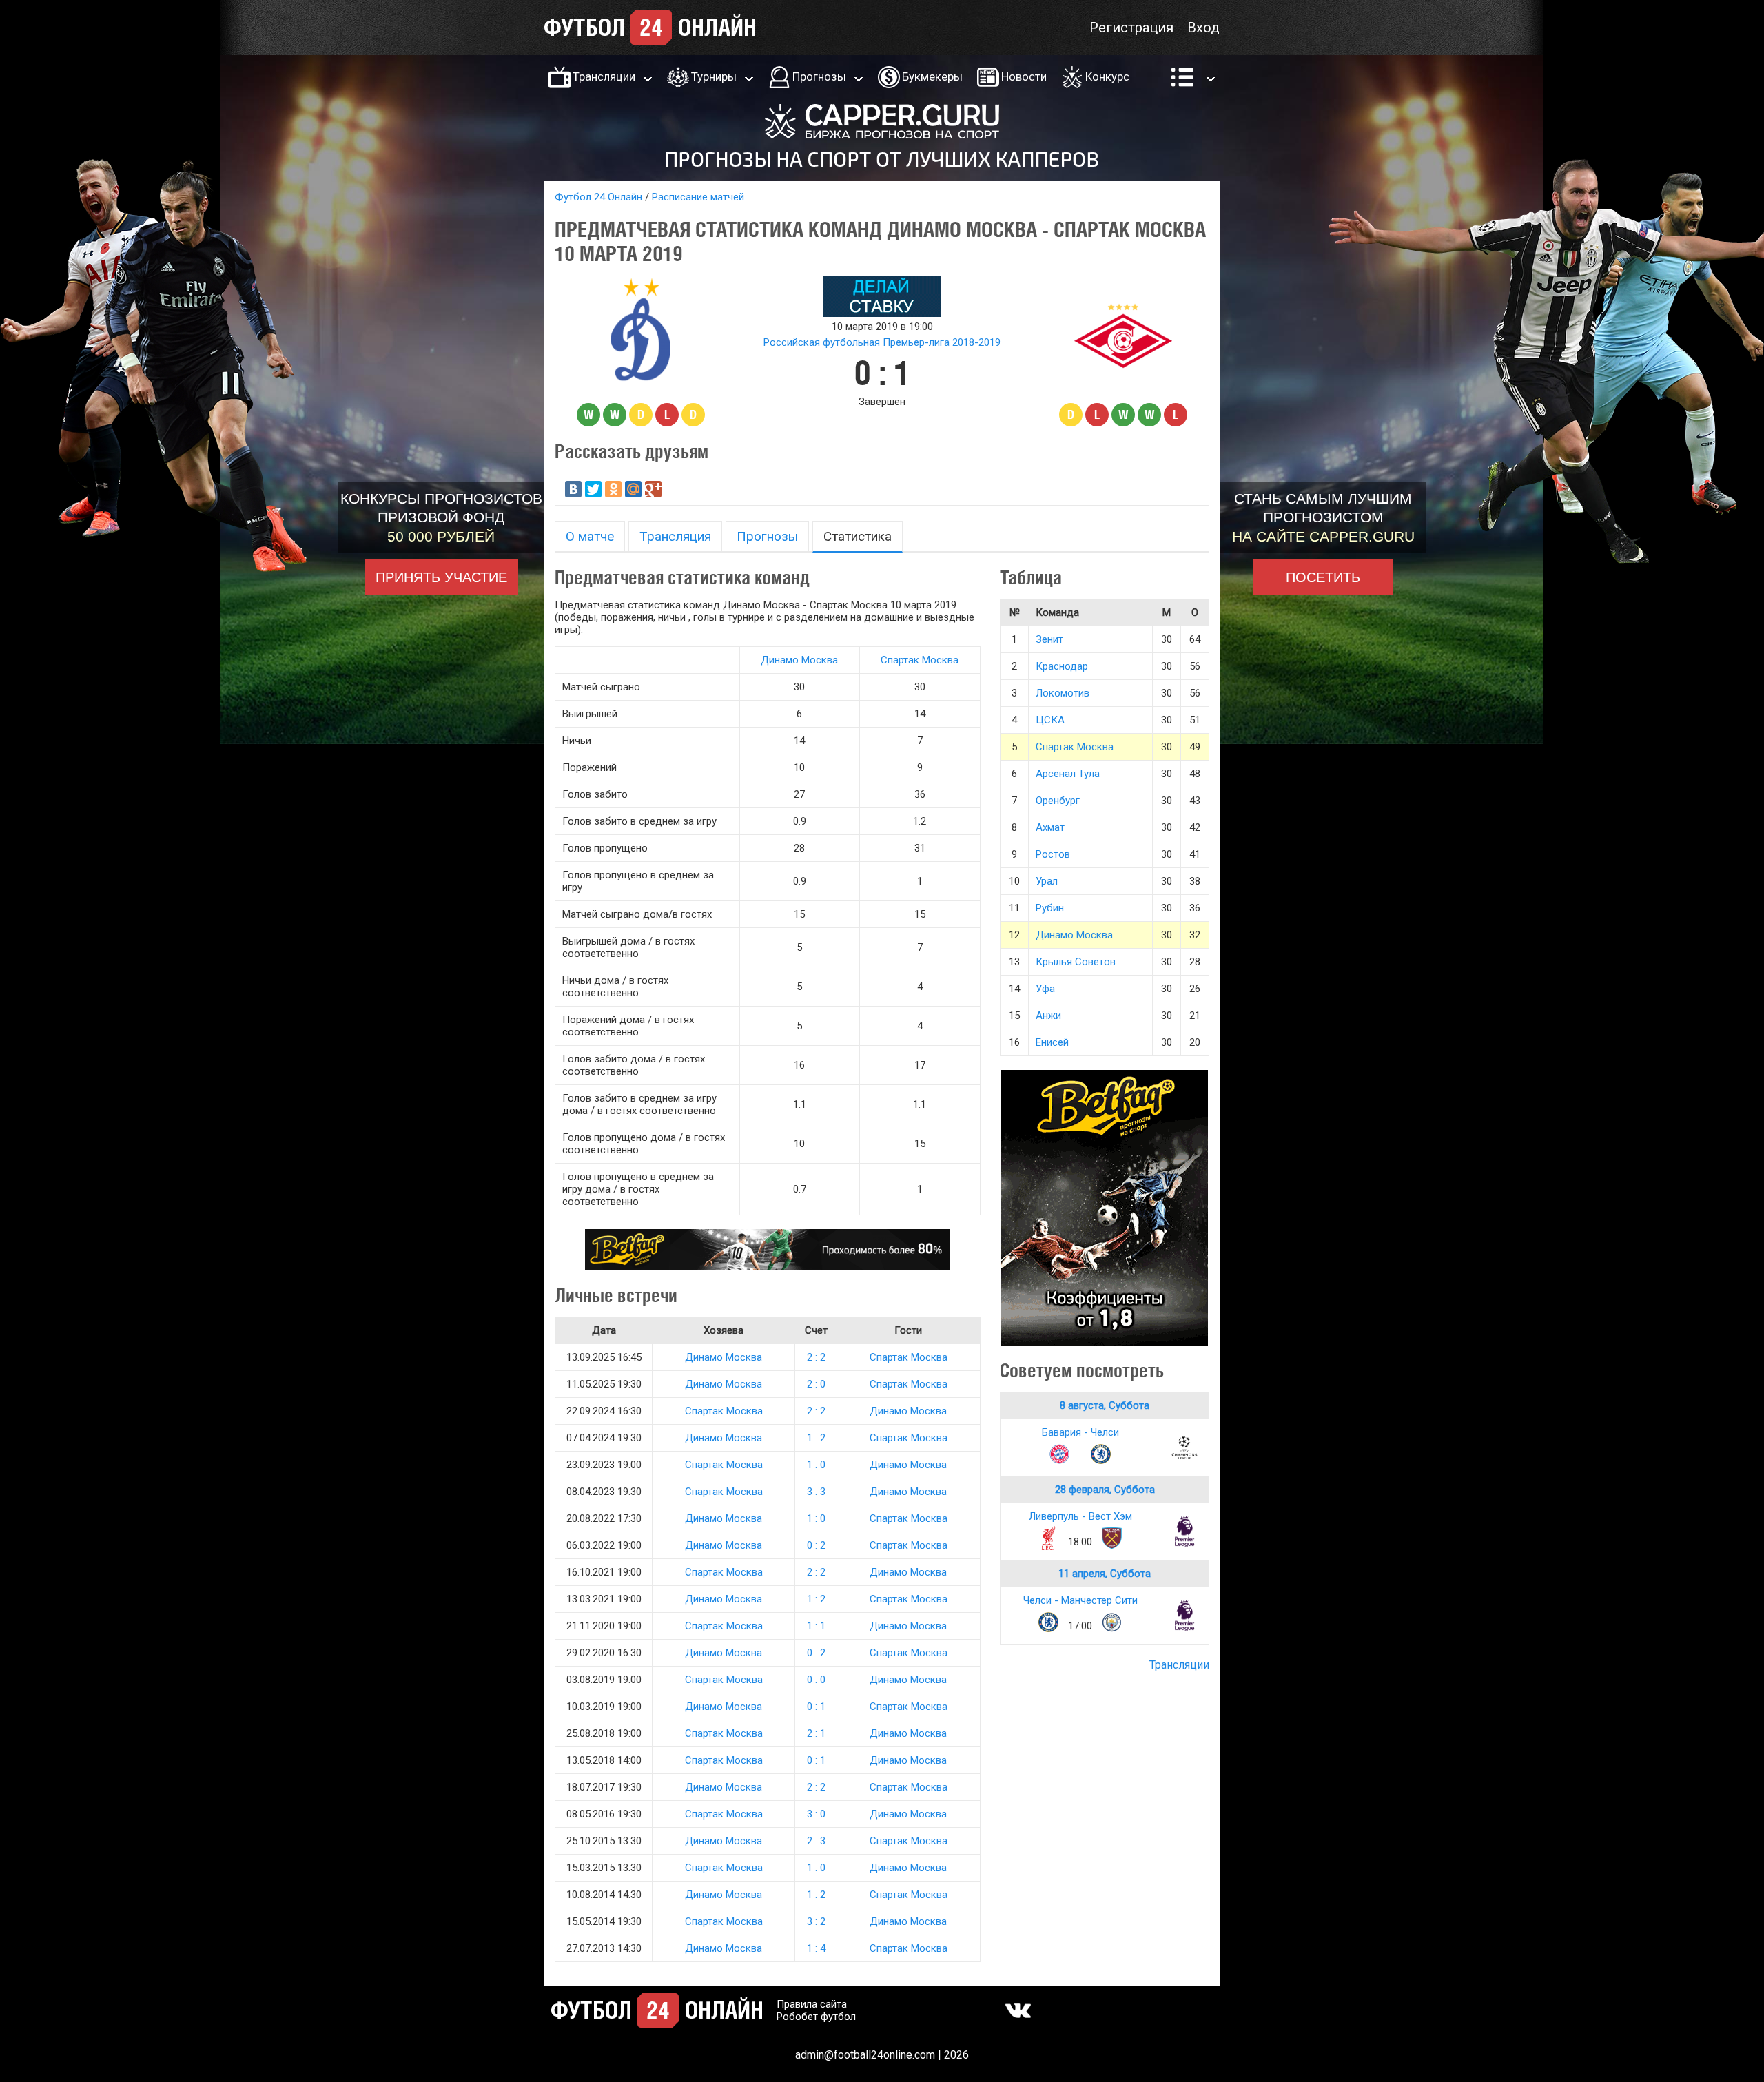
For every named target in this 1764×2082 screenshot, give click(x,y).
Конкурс (1107, 76)
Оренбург (1058, 801)
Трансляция (675, 536)
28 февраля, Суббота (1105, 1490)
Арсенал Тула (1068, 774)
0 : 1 (816, 1707)
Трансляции (604, 76)
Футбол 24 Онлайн (598, 197)
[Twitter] (593, 489)
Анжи (1048, 1016)
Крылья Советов (1076, 962)
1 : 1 (816, 1626)
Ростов (1053, 854)
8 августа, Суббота (1105, 1405)
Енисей (1052, 1042)
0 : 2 (816, 1545)
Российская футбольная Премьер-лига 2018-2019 (882, 342)
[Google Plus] (653, 489)
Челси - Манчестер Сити (1080, 1600)
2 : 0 (816, 1384)
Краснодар (1062, 666)
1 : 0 (816, 1465)
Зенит (1049, 639)
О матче (590, 536)
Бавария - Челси (1080, 1432)
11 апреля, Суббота (1105, 1574)
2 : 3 (816, 1841)
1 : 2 (816, 1438)
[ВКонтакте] (573, 489)
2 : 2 (816, 1357)
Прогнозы (819, 76)
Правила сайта (812, 2004)
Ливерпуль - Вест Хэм (1080, 1516)
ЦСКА (1050, 720)
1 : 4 (816, 1948)
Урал (1047, 881)
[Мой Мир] (633, 489)
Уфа (1045, 989)
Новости (1024, 76)
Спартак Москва (920, 660)
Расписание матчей (698, 197)
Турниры (714, 76)
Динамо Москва (799, 660)
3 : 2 (816, 1921)
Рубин (1050, 908)
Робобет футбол (816, 2017)
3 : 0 (816, 1814)
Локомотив (1063, 693)
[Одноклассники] (613, 489)
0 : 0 (816, 1680)
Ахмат (1050, 827)
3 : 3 (816, 1492)
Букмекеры (932, 76)
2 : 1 (816, 1733)
